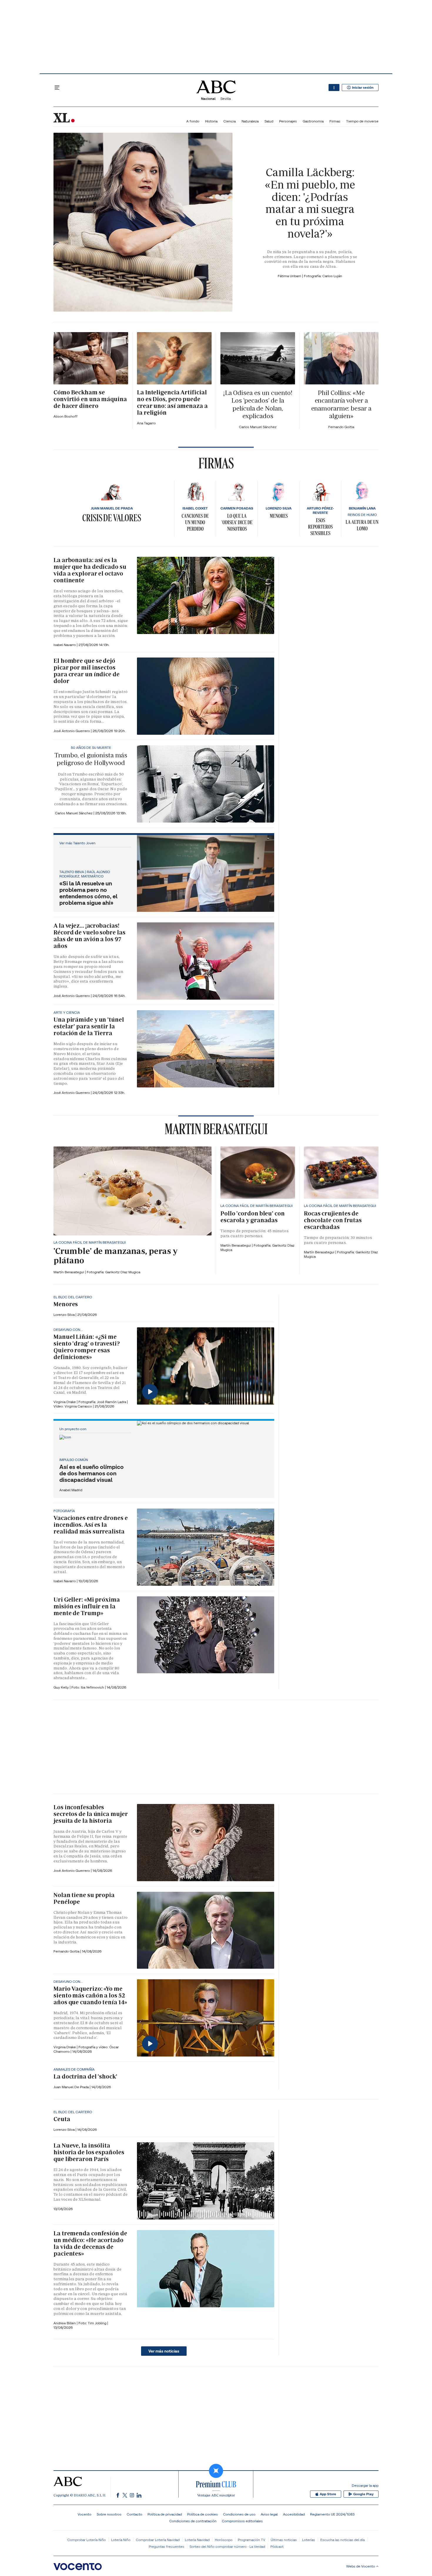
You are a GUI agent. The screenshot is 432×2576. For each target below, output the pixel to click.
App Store (328, 2494)
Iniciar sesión (363, 88)
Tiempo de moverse (362, 121)
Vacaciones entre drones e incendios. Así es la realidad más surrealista (91, 1525)
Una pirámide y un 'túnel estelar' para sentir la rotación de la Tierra (89, 1026)
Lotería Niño (121, 2540)
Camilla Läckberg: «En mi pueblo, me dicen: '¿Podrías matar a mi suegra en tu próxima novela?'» (310, 203)
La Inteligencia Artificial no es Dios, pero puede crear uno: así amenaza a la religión (172, 402)
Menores (279, 516)
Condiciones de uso (239, 2514)
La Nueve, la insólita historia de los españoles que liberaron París (89, 2152)
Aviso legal (269, 2514)
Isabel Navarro (65, 645)
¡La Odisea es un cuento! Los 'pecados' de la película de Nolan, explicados (258, 404)
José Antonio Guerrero (72, 731)
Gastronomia (313, 121)
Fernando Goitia (67, 1951)
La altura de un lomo (362, 525)
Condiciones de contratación (193, 2521)
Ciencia (230, 121)
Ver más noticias (164, 2351)
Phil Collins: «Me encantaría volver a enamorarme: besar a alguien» (341, 404)
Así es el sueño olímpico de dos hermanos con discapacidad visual (92, 1473)
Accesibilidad (294, 2514)
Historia (211, 121)
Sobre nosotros (109, 2514)
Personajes (288, 121)
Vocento (84, 2514)
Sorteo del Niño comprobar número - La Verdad (227, 2546)
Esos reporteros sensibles (320, 527)
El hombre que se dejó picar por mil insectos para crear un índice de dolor (87, 671)
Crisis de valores (112, 518)
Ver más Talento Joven (77, 843)
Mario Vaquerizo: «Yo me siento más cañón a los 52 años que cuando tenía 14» (90, 1995)
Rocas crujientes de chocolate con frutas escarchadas (333, 1220)
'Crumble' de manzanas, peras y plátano (115, 1256)
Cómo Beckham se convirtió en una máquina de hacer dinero (90, 399)
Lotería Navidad (197, 2540)
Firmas (335, 121)
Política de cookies (202, 2514)
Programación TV (252, 2540)
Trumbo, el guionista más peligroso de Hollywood (91, 759)
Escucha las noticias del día (343, 2540)
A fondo (193, 121)
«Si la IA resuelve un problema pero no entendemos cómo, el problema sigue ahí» (88, 893)
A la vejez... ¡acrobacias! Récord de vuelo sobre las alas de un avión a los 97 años (89, 936)
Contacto (134, 2514)
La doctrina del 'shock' (85, 2076)
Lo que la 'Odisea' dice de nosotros (237, 522)
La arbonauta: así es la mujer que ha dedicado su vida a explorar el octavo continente (90, 570)
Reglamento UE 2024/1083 (332, 2514)
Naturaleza (250, 121)
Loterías (309, 2540)
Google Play (363, 2494)
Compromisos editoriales (242, 2521)
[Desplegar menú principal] (57, 88)
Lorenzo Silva (65, 1315)
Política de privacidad (165, 2514)
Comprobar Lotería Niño (87, 2540)
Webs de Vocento (361, 2566)
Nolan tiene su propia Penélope (84, 1898)
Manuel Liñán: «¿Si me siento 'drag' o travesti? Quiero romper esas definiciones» (87, 1347)
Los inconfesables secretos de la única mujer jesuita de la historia (91, 1814)
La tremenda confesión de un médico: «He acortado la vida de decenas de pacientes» (90, 2243)
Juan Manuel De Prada (72, 2087)
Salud (269, 121)
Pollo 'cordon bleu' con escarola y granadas (253, 1217)
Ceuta (62, 2119)
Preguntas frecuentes (166, 2546)
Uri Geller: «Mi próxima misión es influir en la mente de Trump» (87, 1606)
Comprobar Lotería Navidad (158, 2540)
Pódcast (277, 2546)
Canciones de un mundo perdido (195, 522)
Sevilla (226, 99)
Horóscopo (224, 2540)
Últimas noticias (284, 2540)
